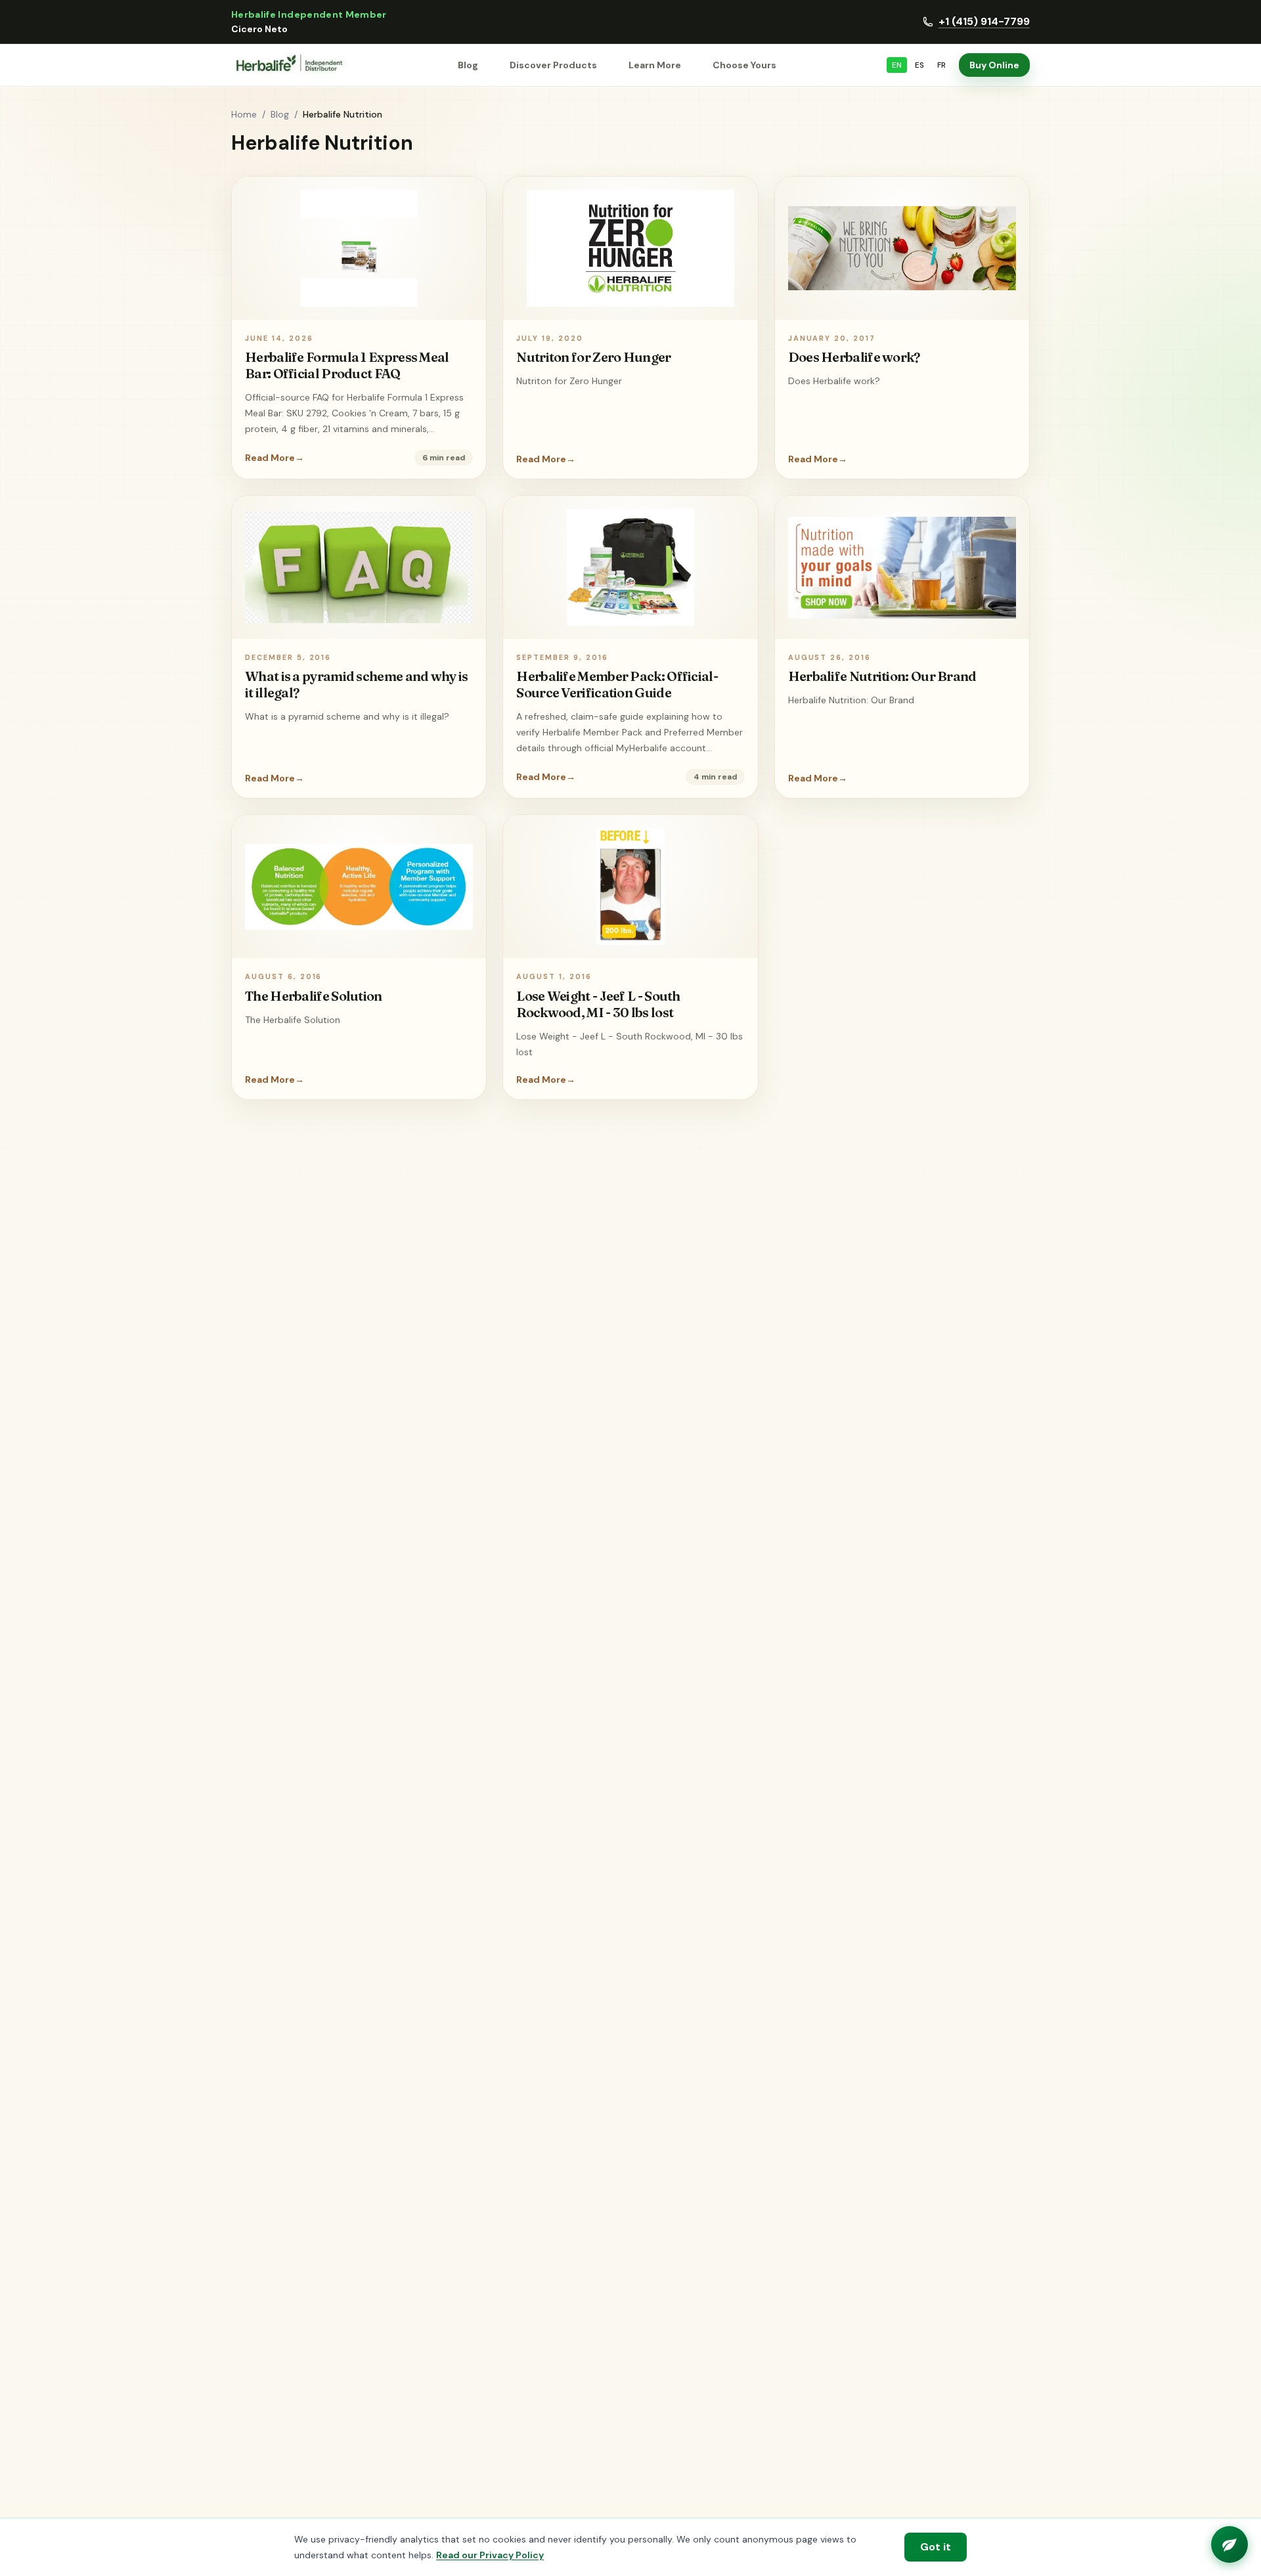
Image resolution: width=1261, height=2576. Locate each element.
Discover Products (553, 65)
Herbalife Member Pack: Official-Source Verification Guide (617, 684)
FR (941, 65)
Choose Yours (744, 65)
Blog (468, 65)
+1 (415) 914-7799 (984, 21)
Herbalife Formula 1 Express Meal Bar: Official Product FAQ (347, 365)
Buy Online (994, 65)
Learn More (655, 65)
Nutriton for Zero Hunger (593, 357)
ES (919, 65)
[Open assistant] (1229, 2544)
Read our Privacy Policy (490, 2555)
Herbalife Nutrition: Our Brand (882, 676)
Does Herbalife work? (854, 357)
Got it (936, 2547)
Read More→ (275, 458)
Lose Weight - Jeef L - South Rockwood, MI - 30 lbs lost (598, 1004)
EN (897, 65)
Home (244, 114)
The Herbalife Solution (314, 996)
